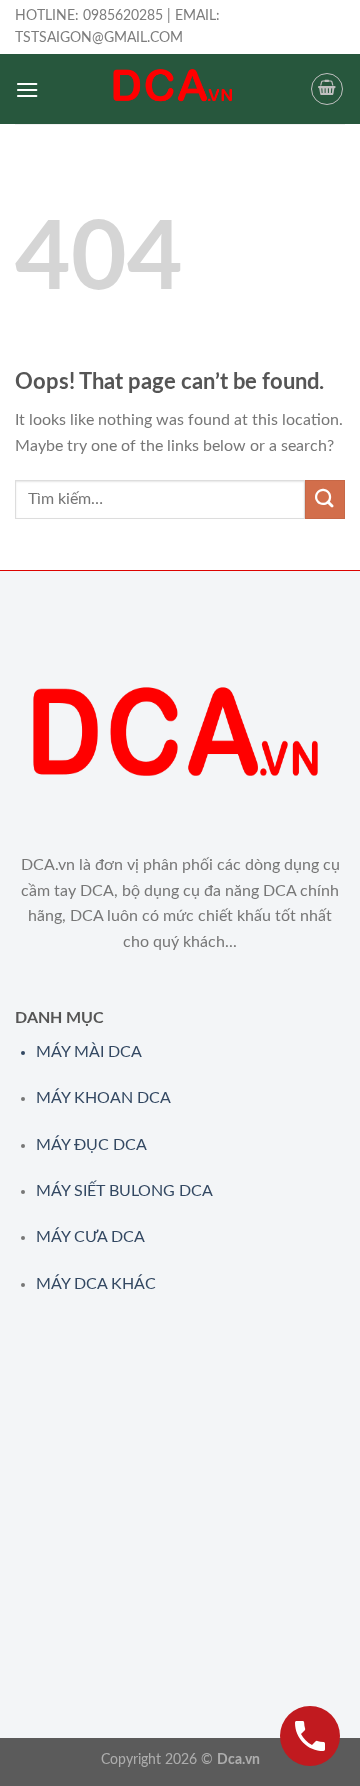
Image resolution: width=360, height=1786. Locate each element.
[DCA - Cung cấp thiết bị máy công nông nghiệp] (174, 89)
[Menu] (27, 89)
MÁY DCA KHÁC (96, 1284)
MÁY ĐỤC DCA (91, 1145)
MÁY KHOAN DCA (103, 1098)
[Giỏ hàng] (327, 89)
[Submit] (325, 499)
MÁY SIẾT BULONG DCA (124, 1191)
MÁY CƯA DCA (90, 1237)
